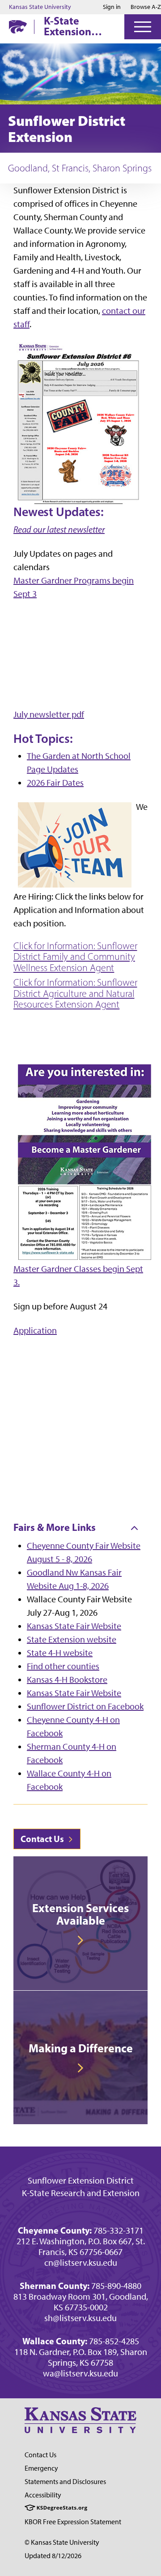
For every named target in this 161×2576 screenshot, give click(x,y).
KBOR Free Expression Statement (73, 2522)
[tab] (80, 1528)
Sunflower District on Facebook (85, 1706)
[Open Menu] (143, 27)
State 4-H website (60, 1653)
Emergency (41, 2468)
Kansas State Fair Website (74, 1626)
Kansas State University (40, 7)
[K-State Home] (18, 27)
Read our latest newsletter (59, 529)
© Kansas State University (62, 2542)
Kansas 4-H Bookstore (67, 1680)
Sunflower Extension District (81, 2180)
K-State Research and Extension (81, 2193)
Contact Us (43, 1839)
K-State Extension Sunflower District (68, 26)
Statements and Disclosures (65, 2482)
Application (35, 1330)
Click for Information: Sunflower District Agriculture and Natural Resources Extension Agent (75, 994)
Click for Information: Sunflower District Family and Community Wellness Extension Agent (75, 957)
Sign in (112, 7)
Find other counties (63, 1666)
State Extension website (72, 1639)
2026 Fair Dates (55, 783)
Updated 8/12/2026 (53, 2556)
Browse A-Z (146, 7)
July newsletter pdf (49, 714)
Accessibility (43, 2495)
